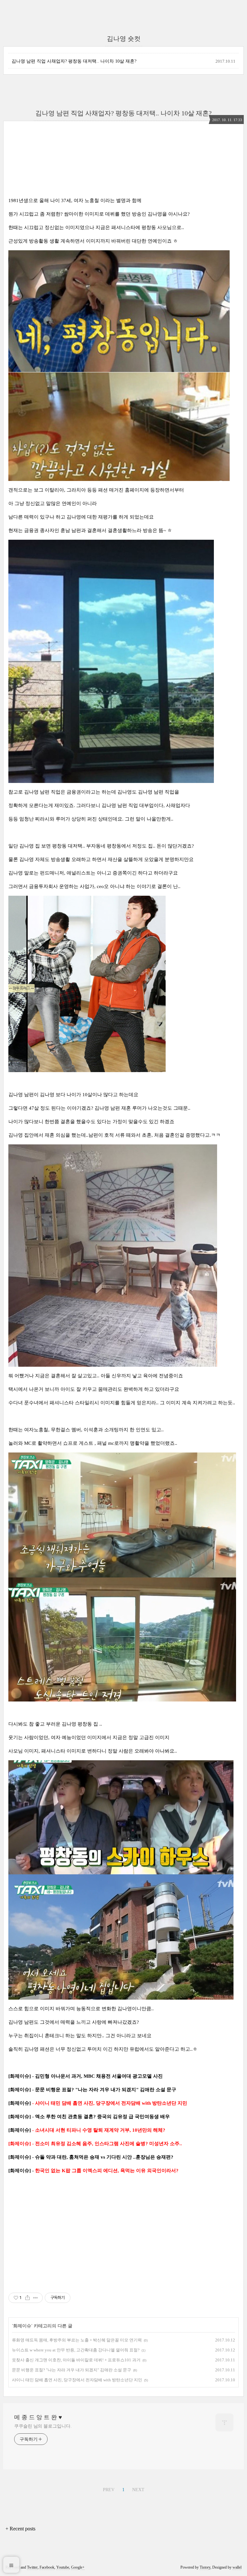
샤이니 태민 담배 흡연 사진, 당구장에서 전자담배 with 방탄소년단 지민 (77, 2380)
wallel (237, 2567)
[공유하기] (27, 2298)
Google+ (78, 2567)
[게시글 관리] (36, 2298)
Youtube (63, 2567)
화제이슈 (22, 2326)
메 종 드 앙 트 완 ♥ (38, 2417)
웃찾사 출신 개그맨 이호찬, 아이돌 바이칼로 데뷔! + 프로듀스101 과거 (76, 2360)
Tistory (205, 2567)
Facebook (47, 2567)
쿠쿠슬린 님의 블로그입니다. (43, 2426)
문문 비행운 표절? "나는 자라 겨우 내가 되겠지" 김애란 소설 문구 (72, 2370)
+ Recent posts (20, 2529)
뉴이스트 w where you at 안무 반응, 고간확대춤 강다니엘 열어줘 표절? (76, 2350)
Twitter (32, 2567)
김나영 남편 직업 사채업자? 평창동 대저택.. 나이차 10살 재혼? (74, 61)
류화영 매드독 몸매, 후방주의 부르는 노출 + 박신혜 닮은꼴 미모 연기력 (77, 2340)
